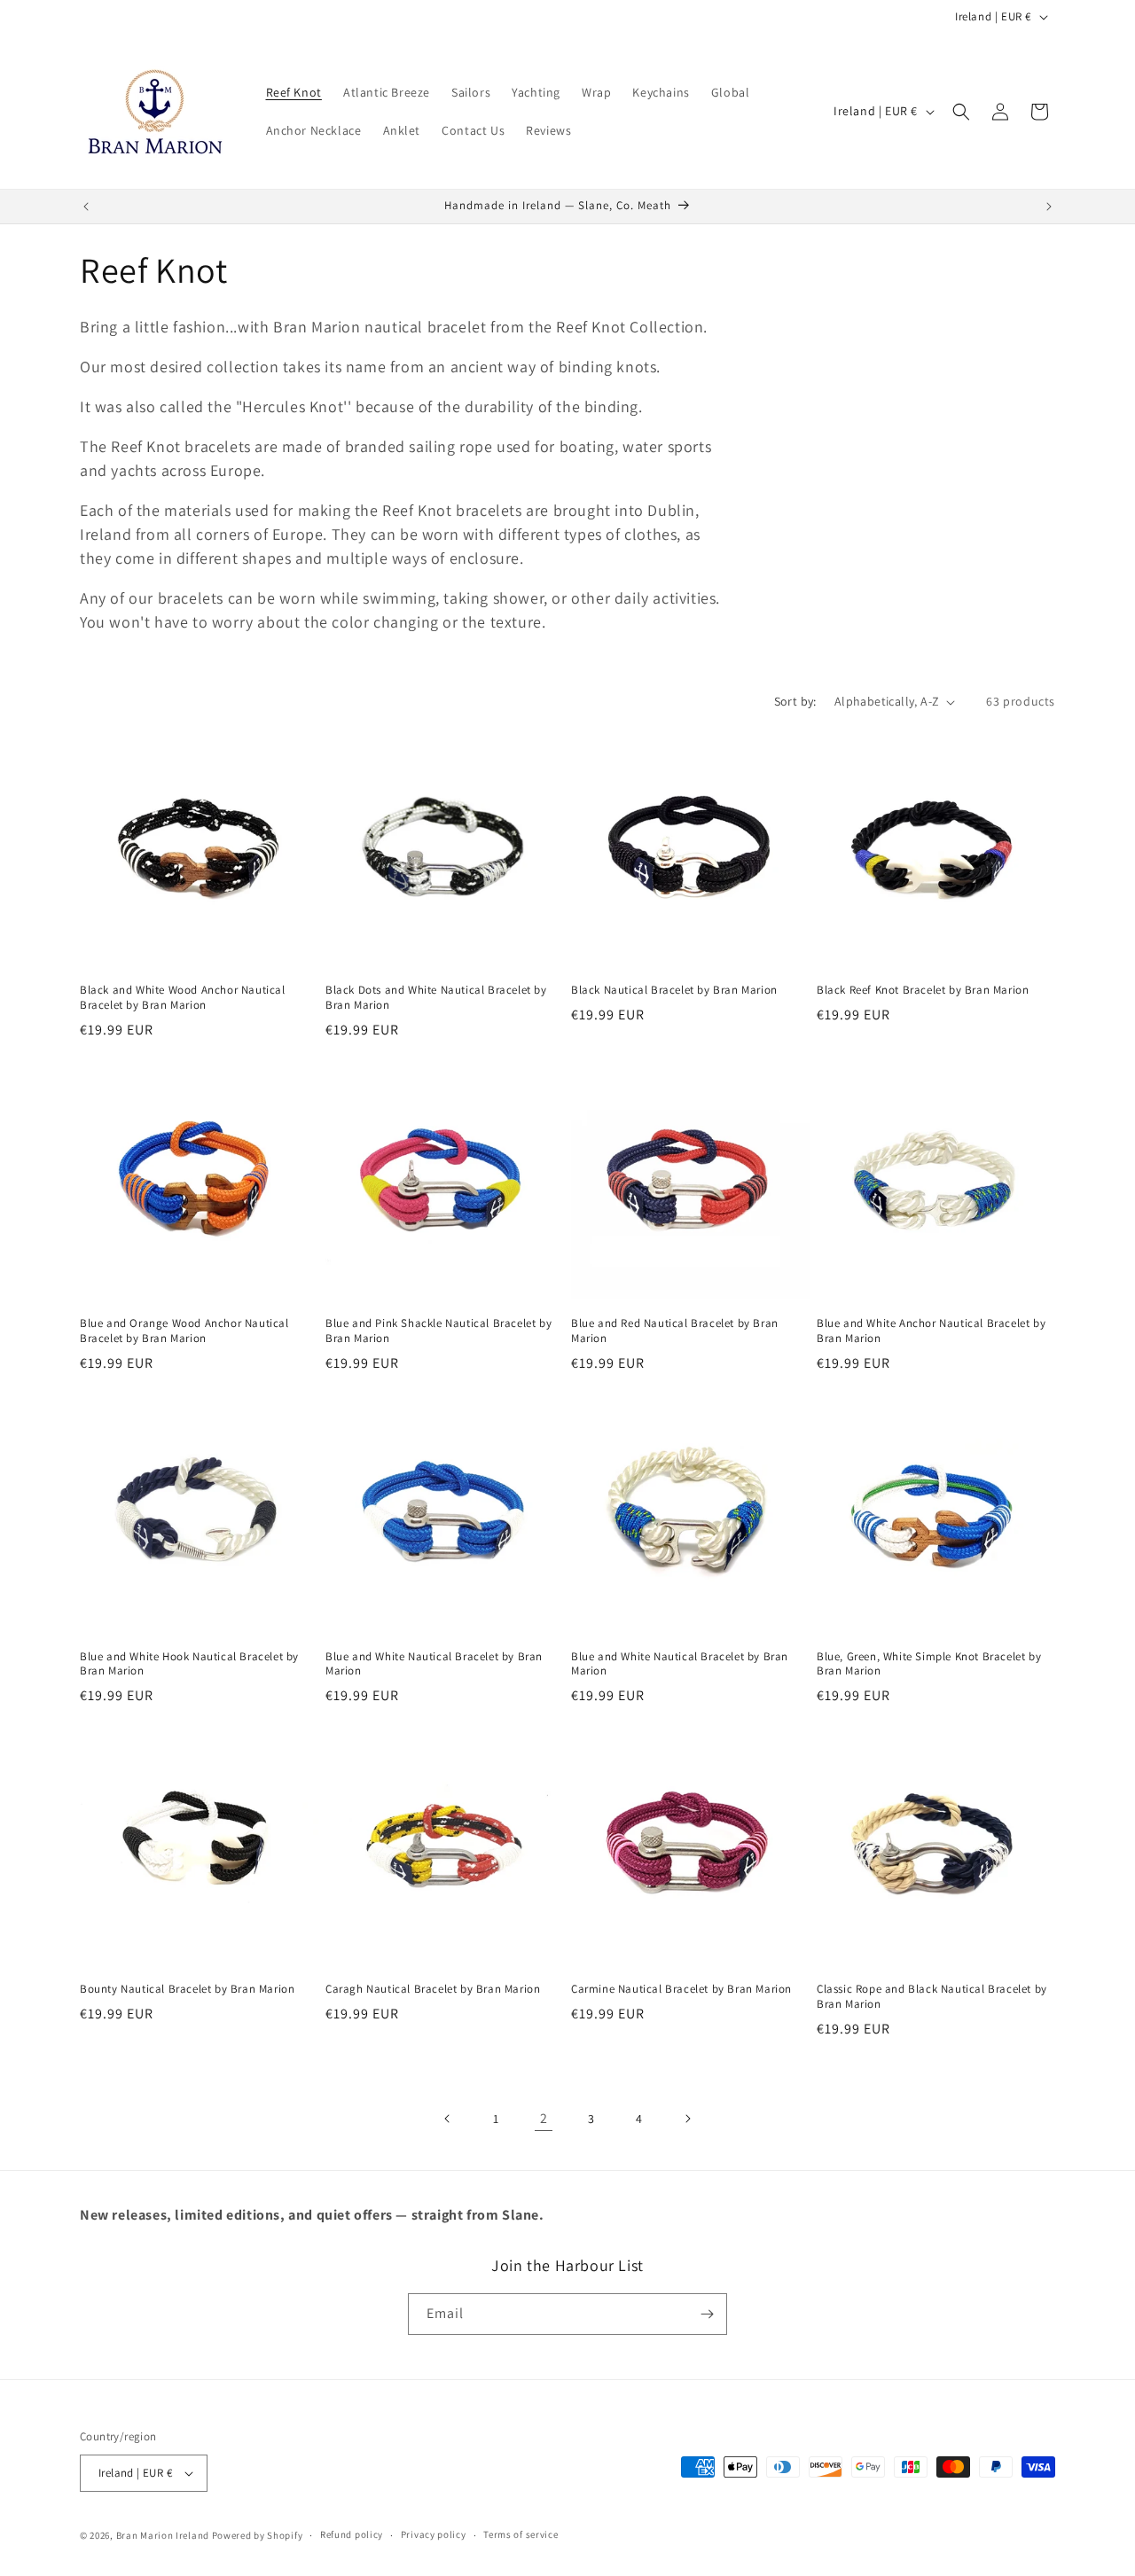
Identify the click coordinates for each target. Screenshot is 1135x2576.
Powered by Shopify (258, 2535)
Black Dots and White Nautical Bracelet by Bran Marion (436, 998)
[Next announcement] (1049, 207)
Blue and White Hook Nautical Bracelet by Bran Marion (189, 1664)
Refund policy (352, 2535)
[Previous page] (448, 2119)
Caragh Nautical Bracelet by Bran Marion (433, 1989)
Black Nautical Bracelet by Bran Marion (674, 990)
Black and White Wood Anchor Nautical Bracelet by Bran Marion (183, 998)
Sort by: (795, 701)
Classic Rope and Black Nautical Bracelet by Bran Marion (932, 1997)
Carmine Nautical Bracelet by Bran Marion (681, 1989)
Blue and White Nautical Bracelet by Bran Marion (434, 1664)
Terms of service (521, 2535)
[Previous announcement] (86, 207)
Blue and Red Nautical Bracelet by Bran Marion (675, 1331)
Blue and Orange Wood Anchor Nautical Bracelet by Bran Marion (184, 1331)
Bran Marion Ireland (163, 2535)
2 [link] (544, 2118)
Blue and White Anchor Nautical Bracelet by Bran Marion (931, 1331)
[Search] (961, 112)
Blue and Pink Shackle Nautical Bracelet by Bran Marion (438, 1331)
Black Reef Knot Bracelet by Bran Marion (923, 990)
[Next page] (687, 2119)
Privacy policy (434, 2535)
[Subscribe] (707, 2314)
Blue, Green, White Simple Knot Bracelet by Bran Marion (929, 1664)
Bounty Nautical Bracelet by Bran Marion (187, 1989)
